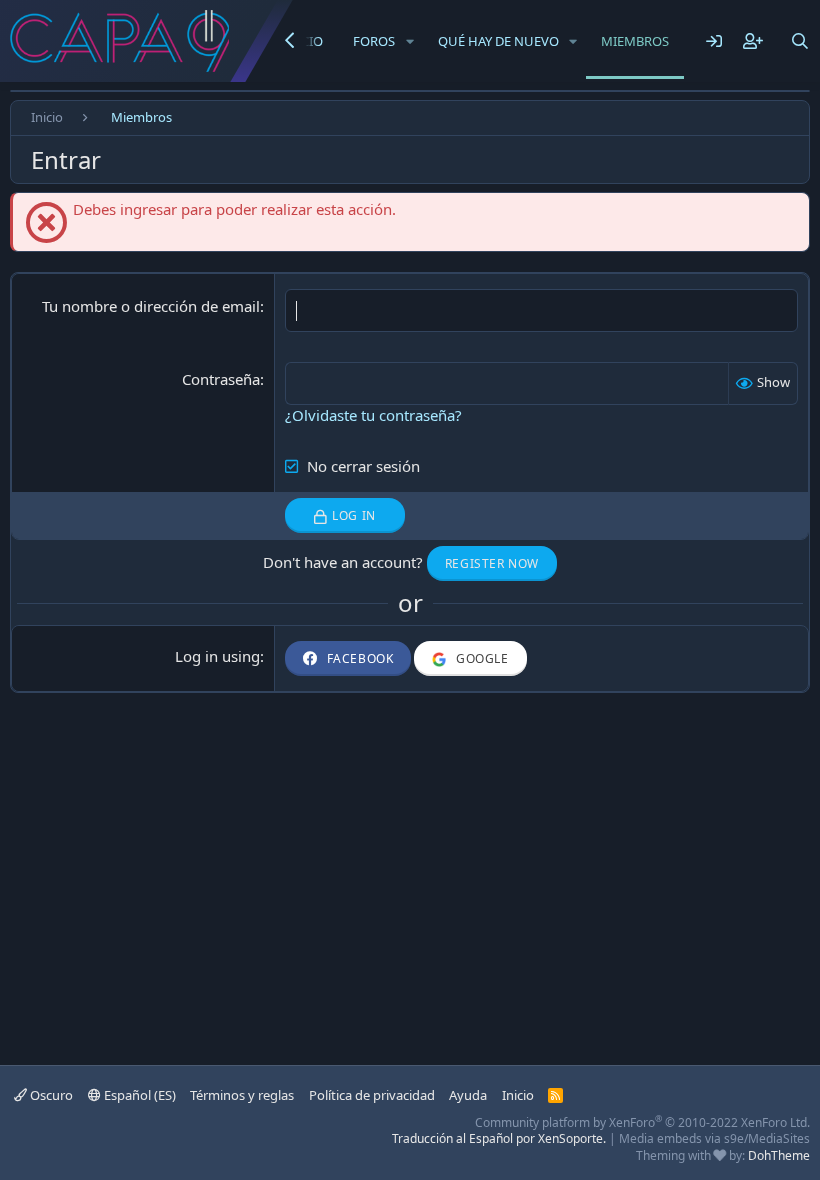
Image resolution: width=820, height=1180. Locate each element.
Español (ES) (138, 1095)
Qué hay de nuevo (498, 41)
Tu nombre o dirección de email (151, 306)
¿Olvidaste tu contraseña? (373, 415)
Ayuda (468, 1095)
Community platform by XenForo (642, 1122)
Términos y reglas (242, 1095)
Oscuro (50, 1095)
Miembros (635, 41)
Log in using (217, 656)
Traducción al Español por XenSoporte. (499, 1138)
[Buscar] (800, 41)
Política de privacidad (372, 1095)
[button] (410, 41)
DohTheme (779, 1155)
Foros (374, 41)
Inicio (518, 1095)
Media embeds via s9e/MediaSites (714, 1138)
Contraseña (221, 379)
